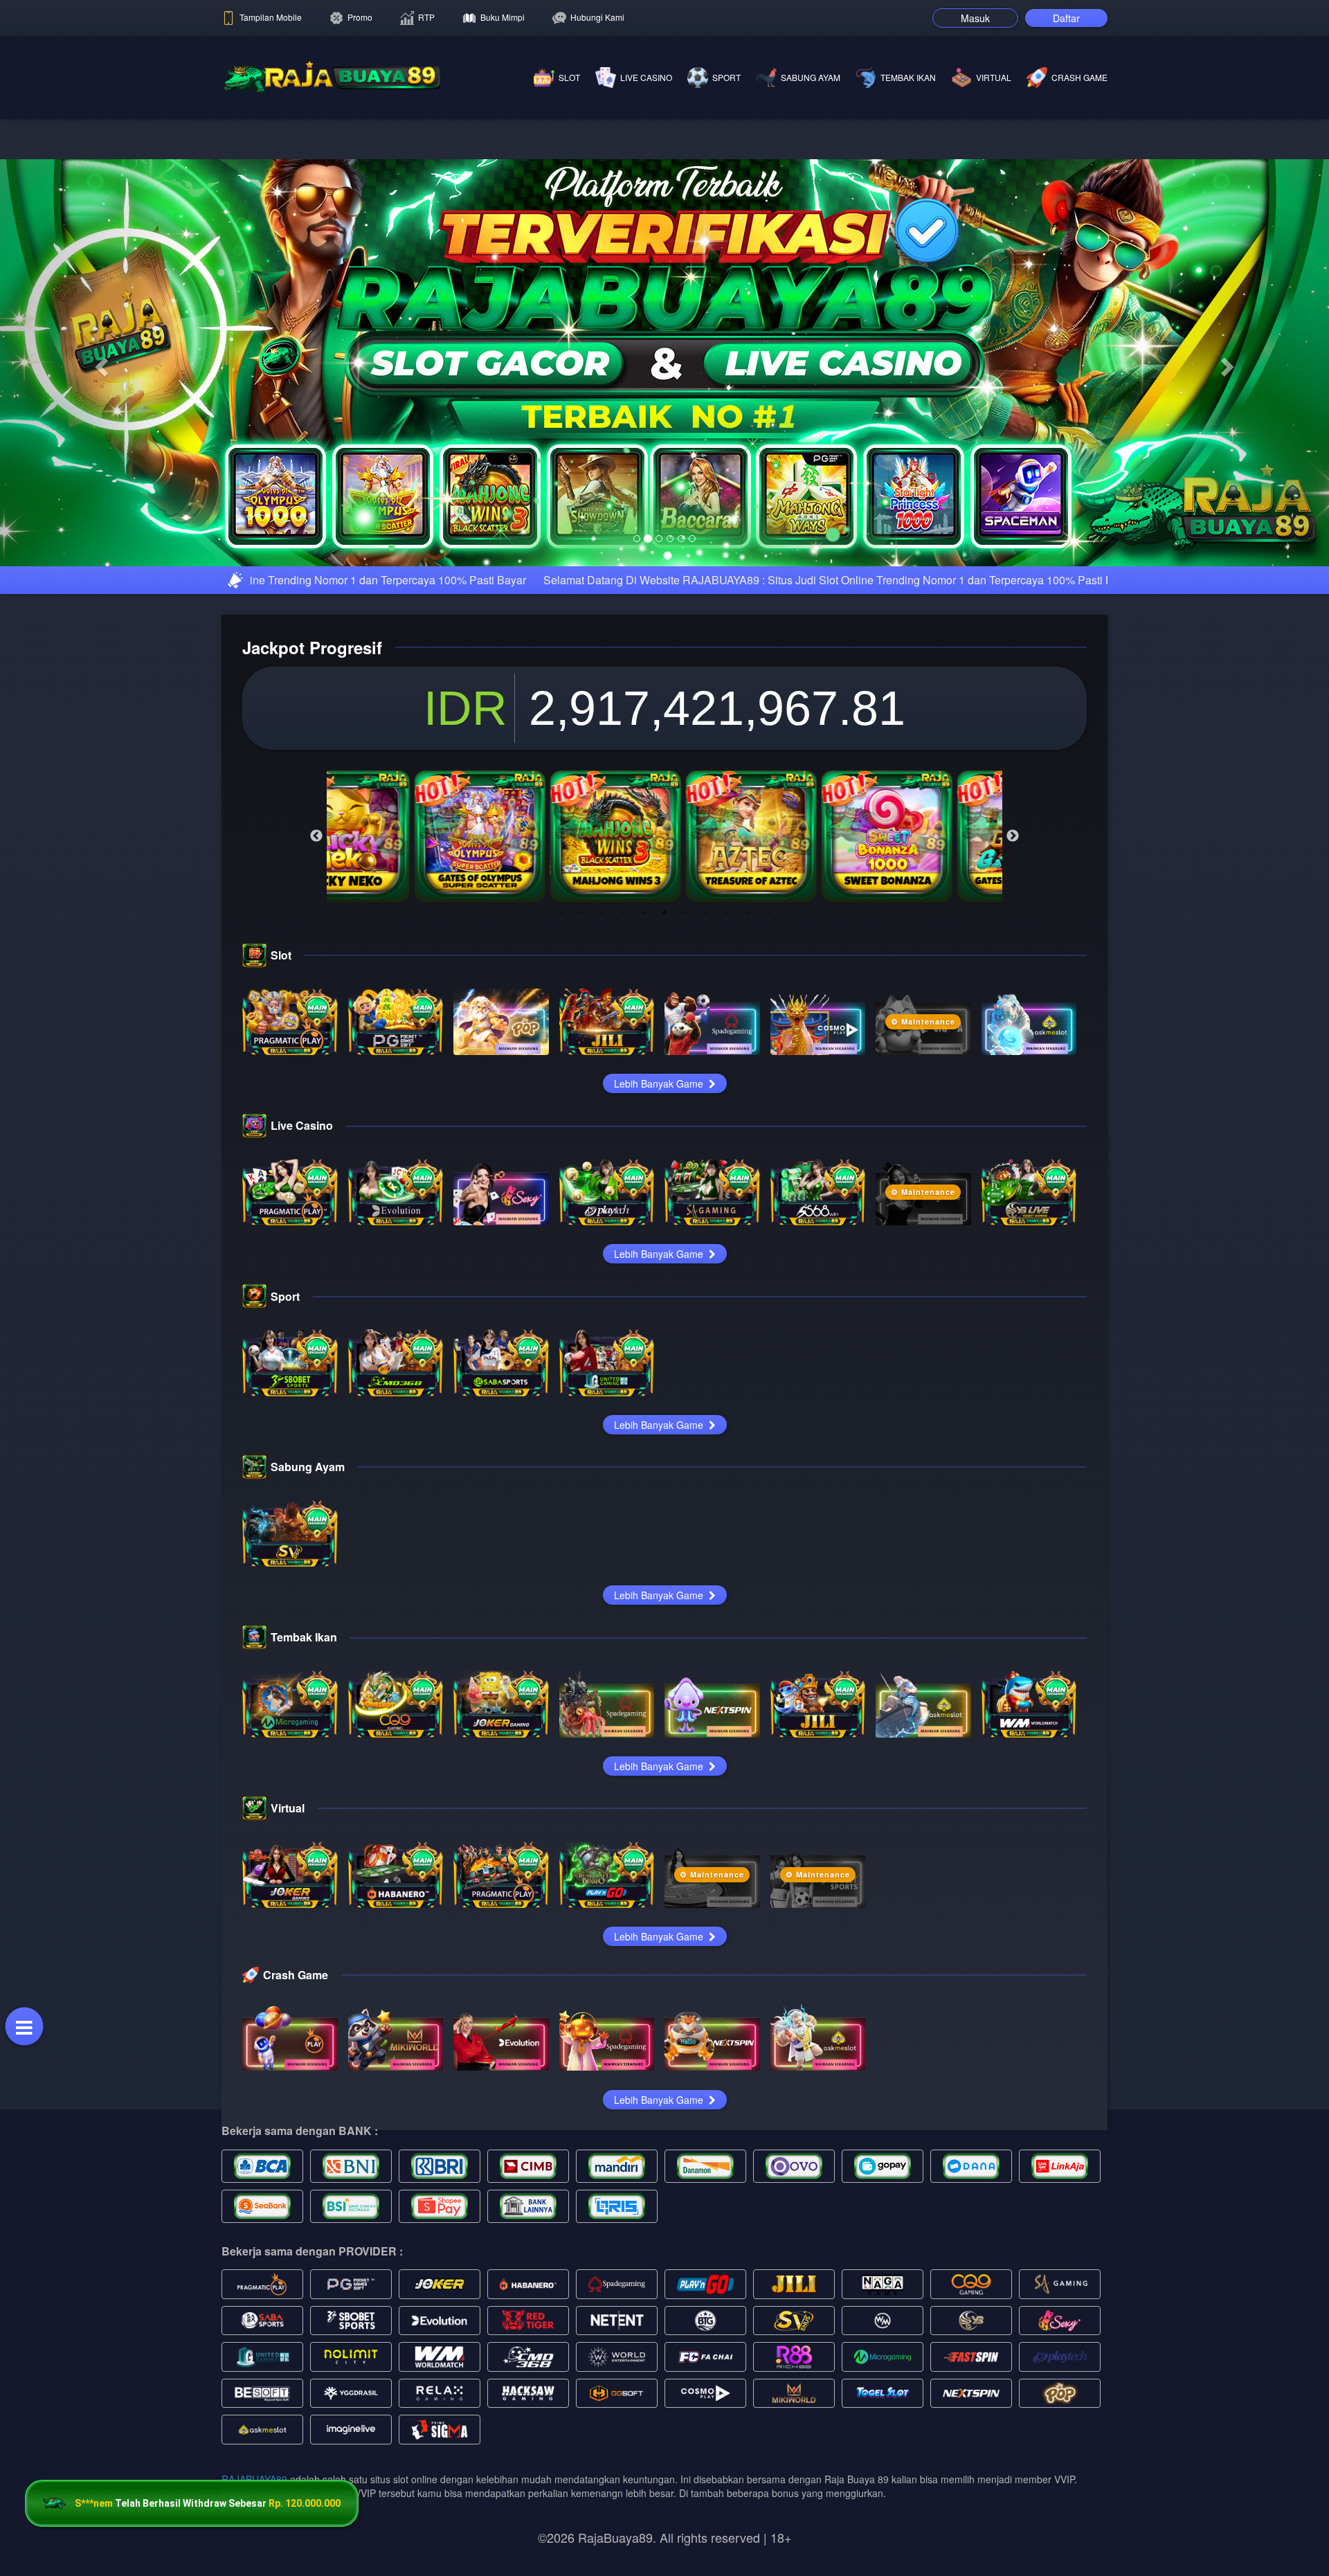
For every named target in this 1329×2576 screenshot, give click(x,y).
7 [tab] (685, 912)
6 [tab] (664, 912)
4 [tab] (623, 912)
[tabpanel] (395, 836)
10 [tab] (748, 912)
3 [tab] (602, 912)
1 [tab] (561, 912)
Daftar (1066, 18)
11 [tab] (768, 912)
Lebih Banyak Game (660, 1083)
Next (1013, 836)
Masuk (975, 18)
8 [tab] (706, 912)
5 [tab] (644, 912)
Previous (316, 836)
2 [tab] (581, 912)
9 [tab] (727, 912)
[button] (100, 363)
